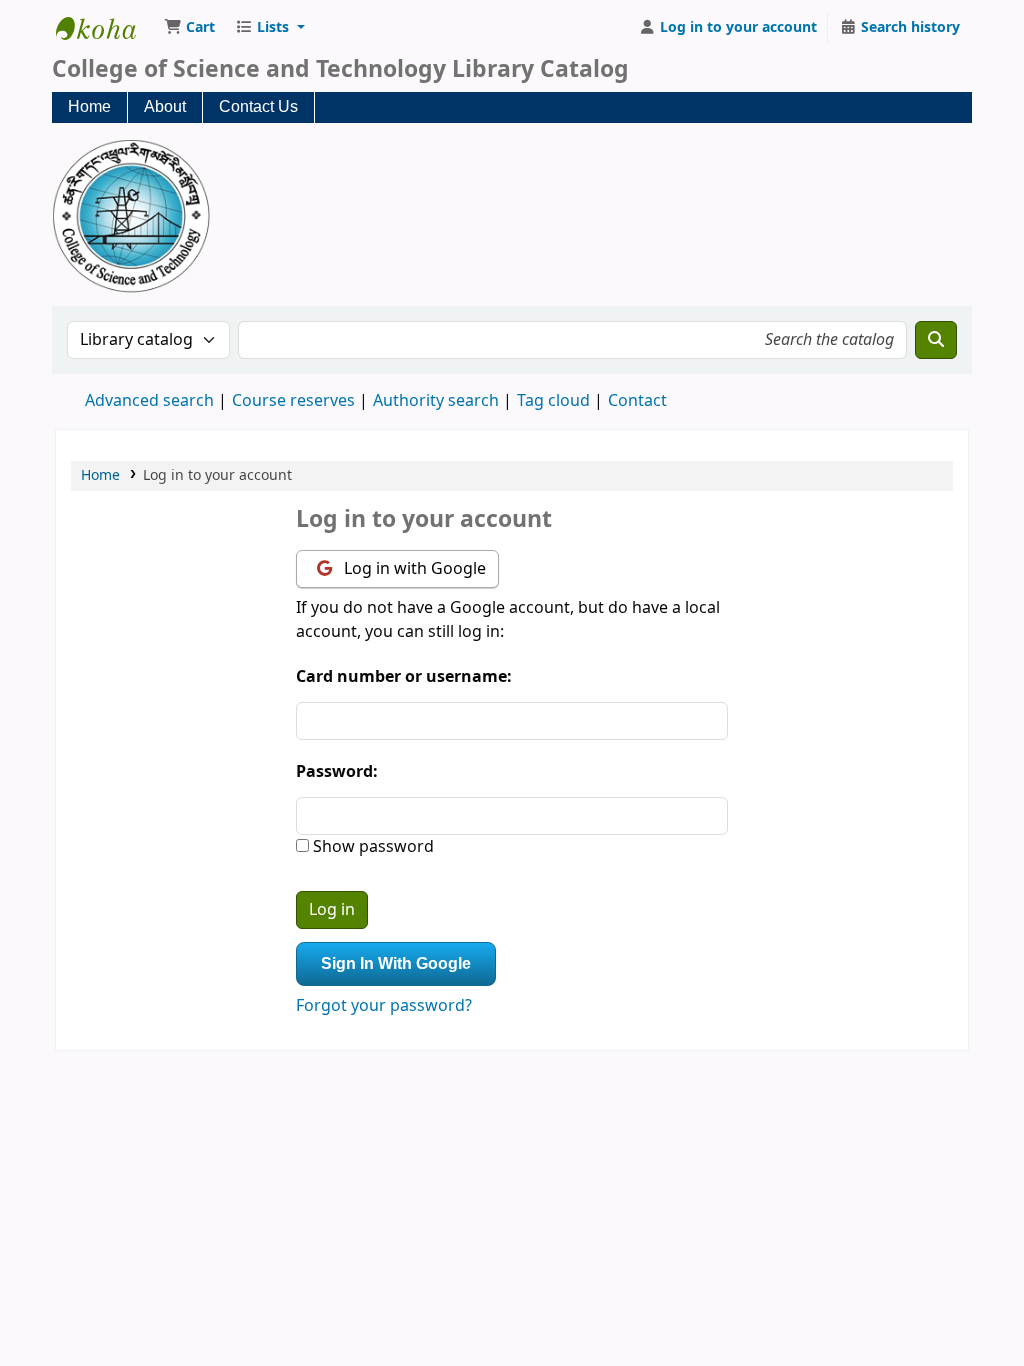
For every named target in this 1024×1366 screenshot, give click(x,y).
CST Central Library (106, 28)
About (165, 106)
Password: (337, 772)
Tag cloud (553, 401)
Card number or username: (404, 677)
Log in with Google (413, 569)
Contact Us (258, 106)
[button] (189, 28)
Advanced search (149, 401)
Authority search (436, 401)
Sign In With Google (396, 963)
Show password (371, 847)
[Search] (936, 340)
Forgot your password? (384, 1006)
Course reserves (293, 401)
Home (89, 106)
